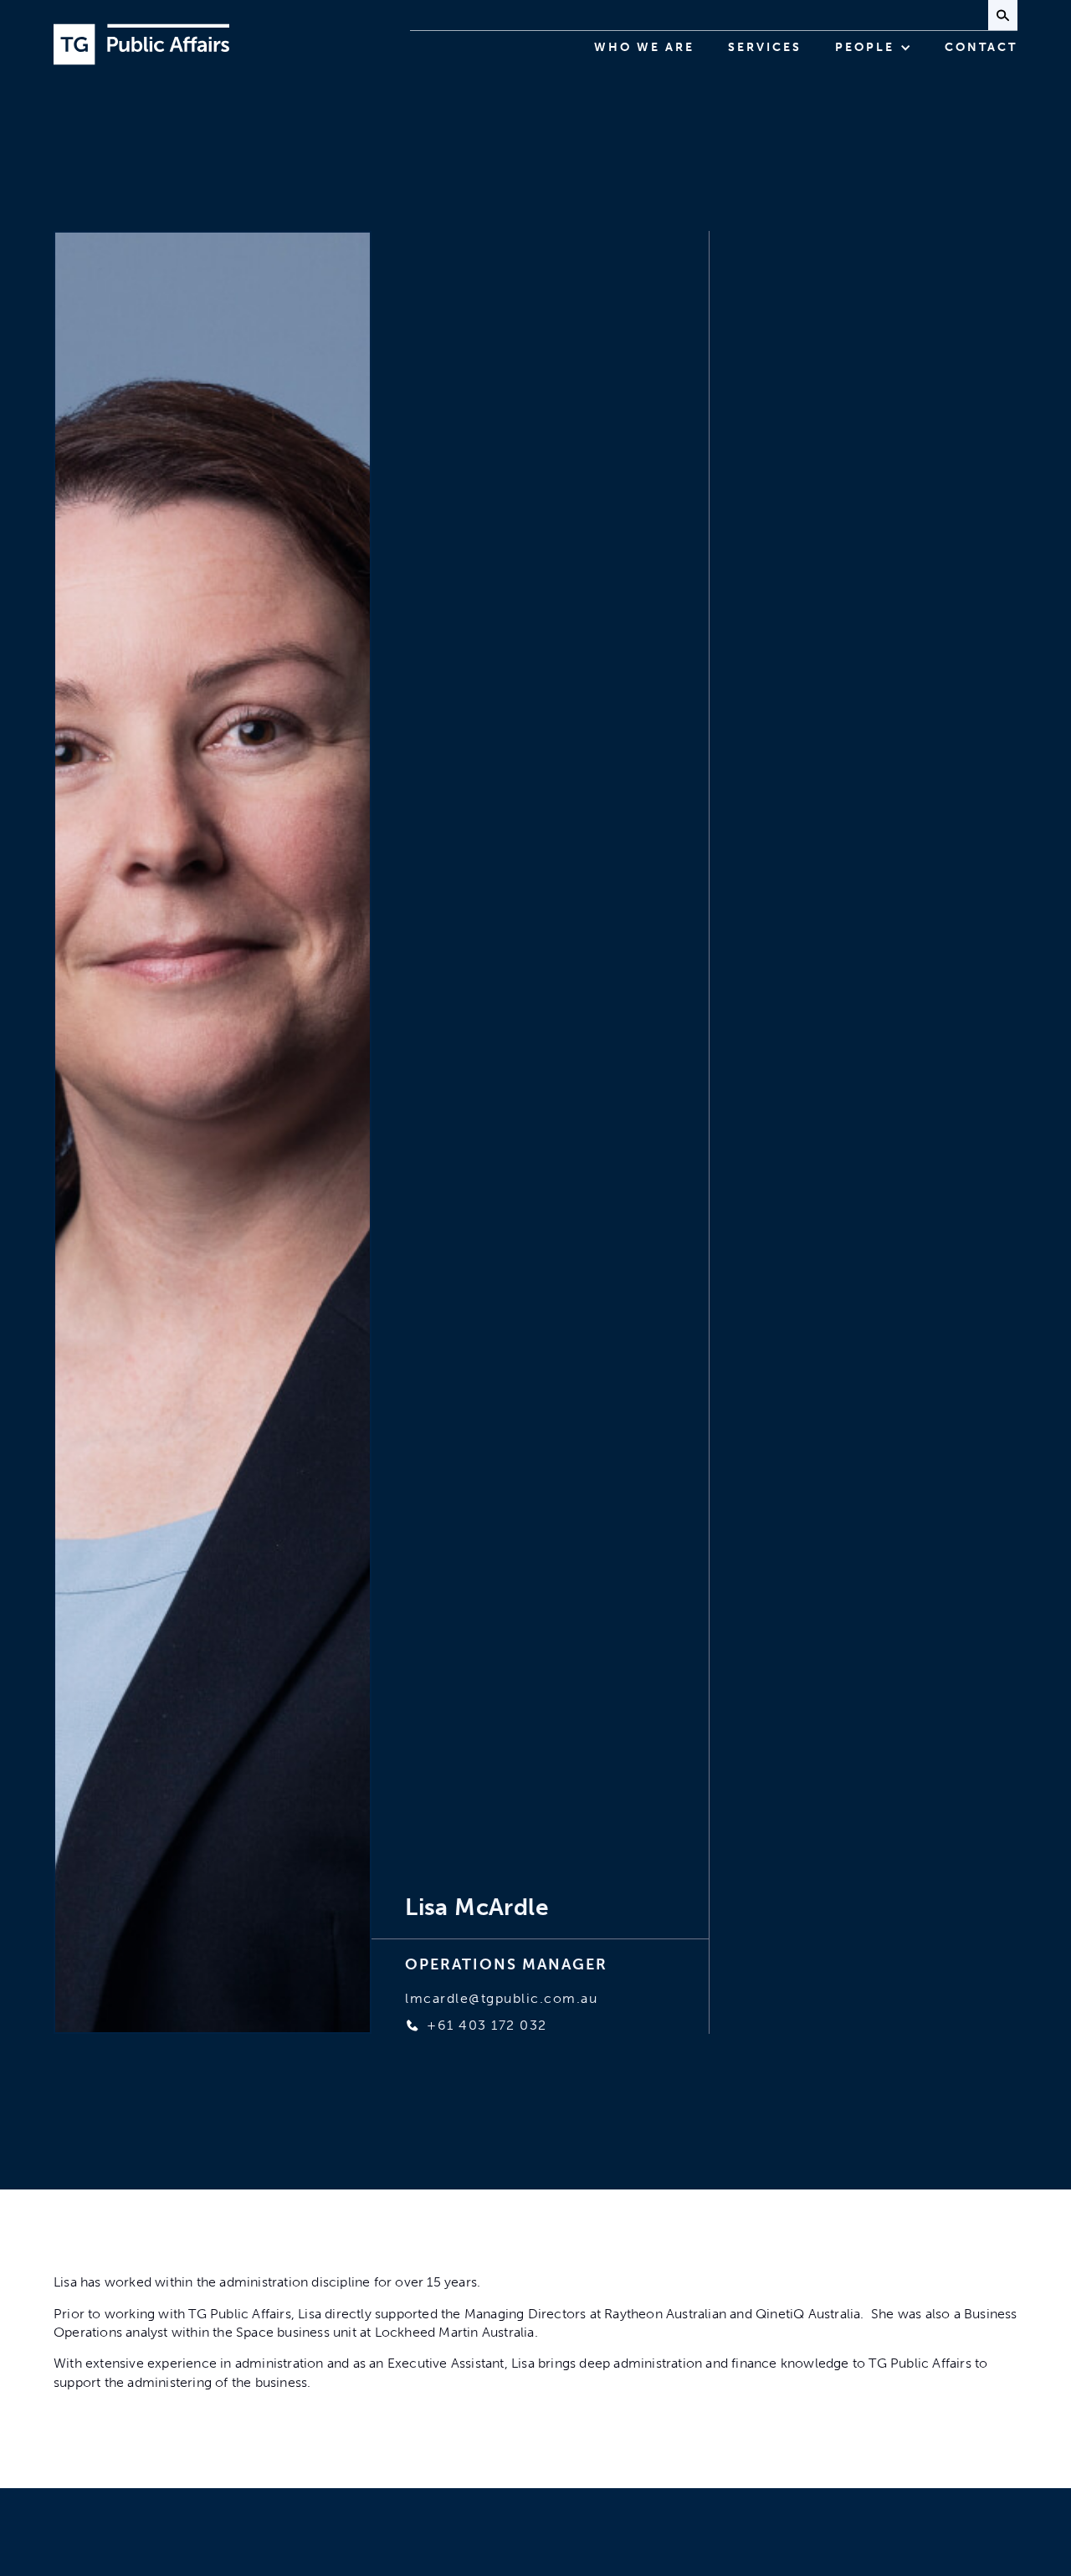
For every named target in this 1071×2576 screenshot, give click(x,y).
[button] (873, 48)
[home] (141, 44)
